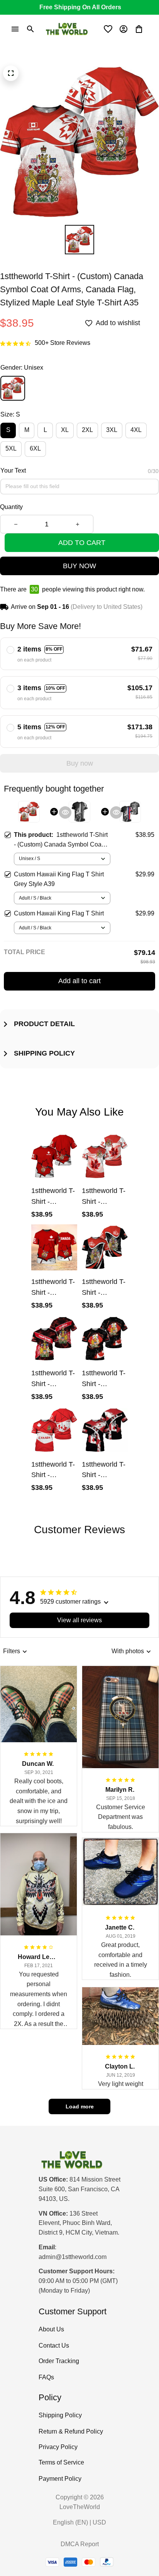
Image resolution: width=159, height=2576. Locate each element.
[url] (73, 2257)
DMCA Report (80, 2544)
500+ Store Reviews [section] (63, 343)
